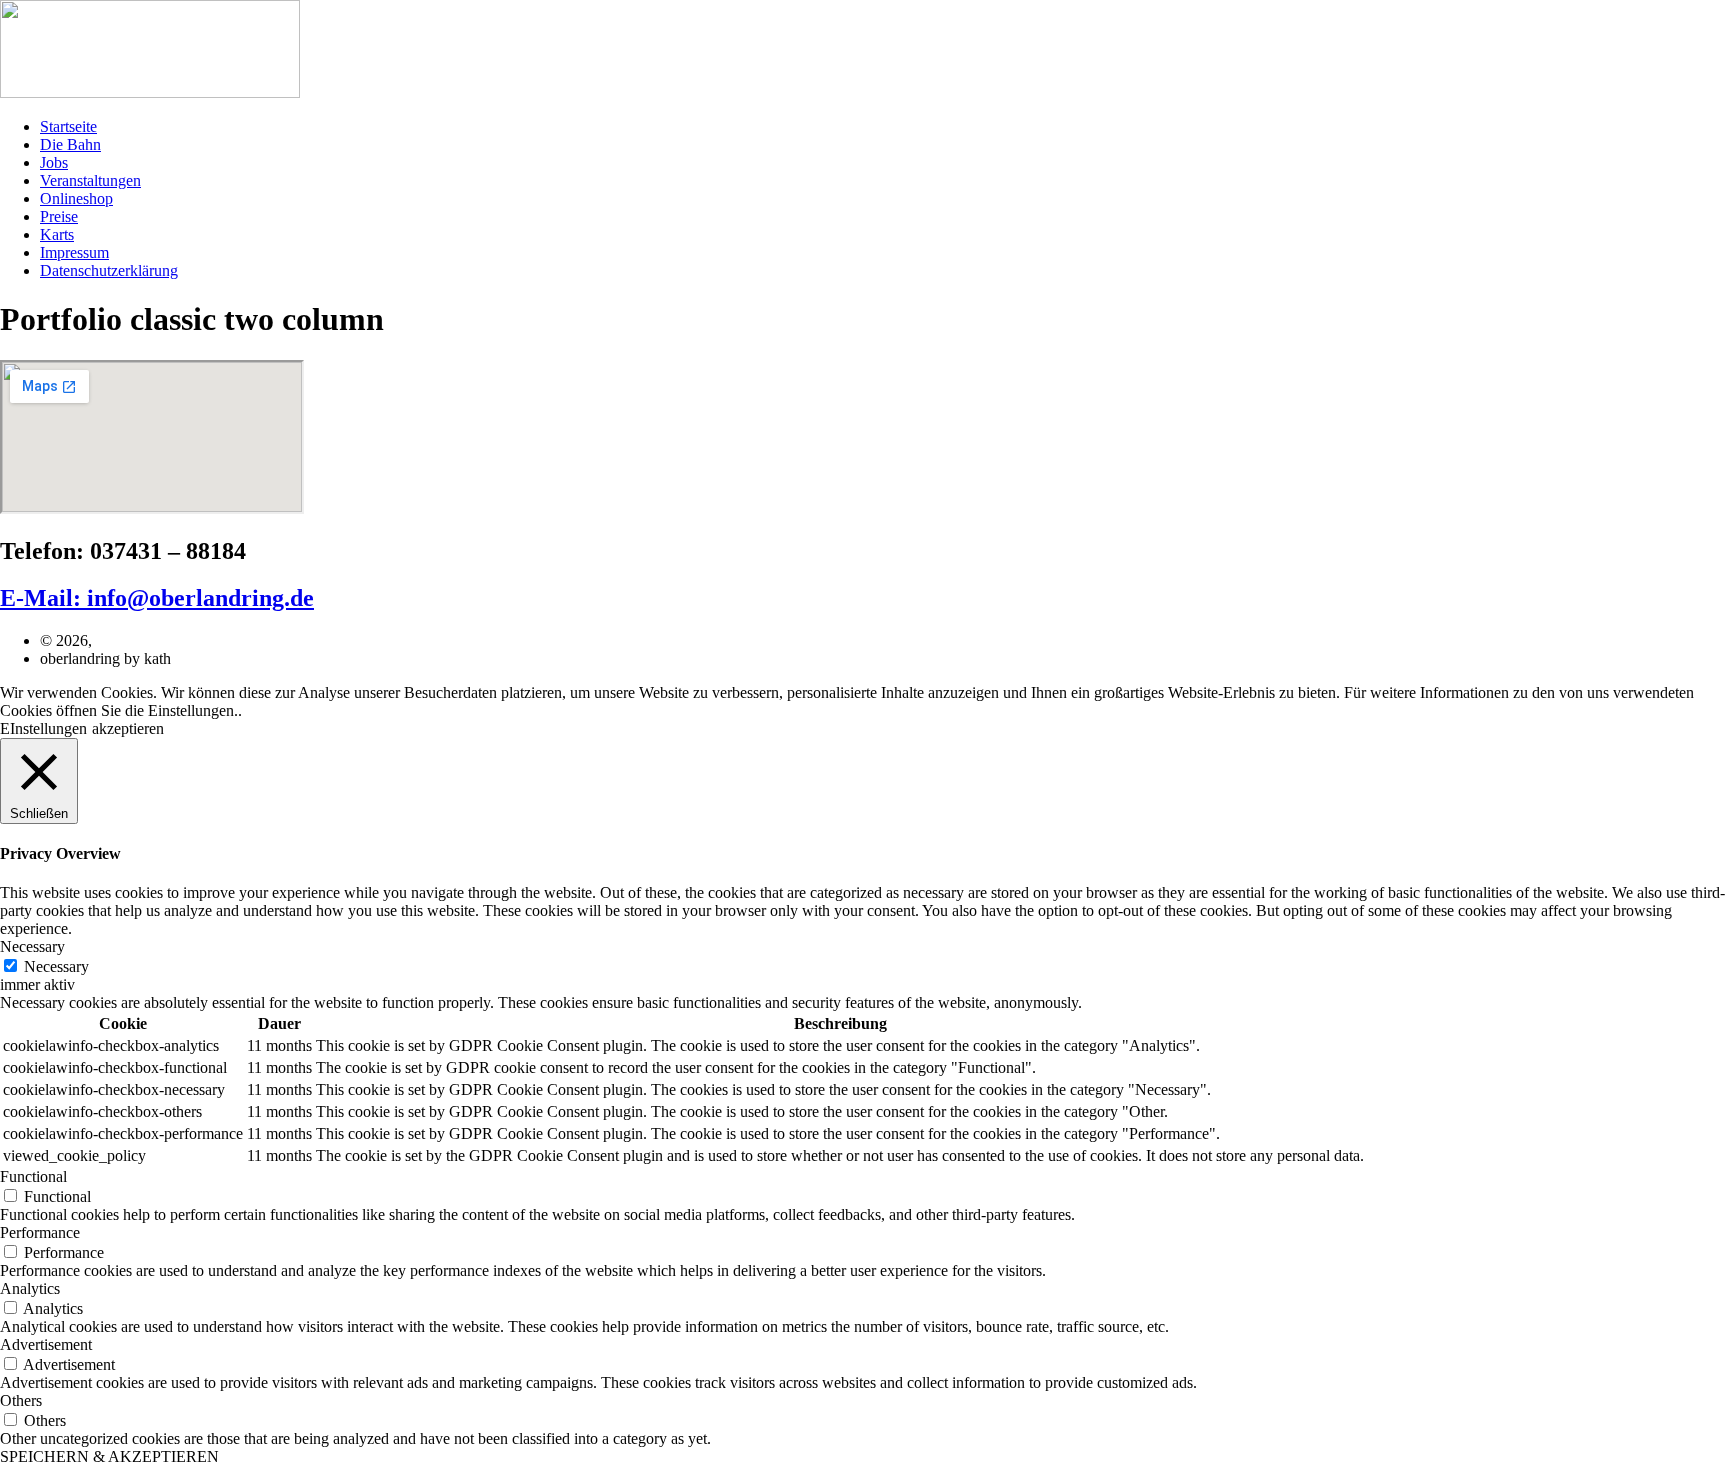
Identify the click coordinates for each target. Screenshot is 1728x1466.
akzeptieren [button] (128, 728)
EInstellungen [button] (43, 728)
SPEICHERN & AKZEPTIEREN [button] (109, 1456)
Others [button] (21, 1400)
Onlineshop (76, 198)
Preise (59, 216)
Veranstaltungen (90, 180)
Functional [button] (33, 1176)
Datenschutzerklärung (109, 270)
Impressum (74, 252)
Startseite (68, 126)
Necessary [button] (32, 946)
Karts (57, 234)
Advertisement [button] (46, 1344)
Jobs (54, 162)
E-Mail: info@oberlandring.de (157, 598)
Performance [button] (40, 1232)
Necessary (56, 966)
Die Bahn (70, 144)
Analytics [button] (30, 1288)
